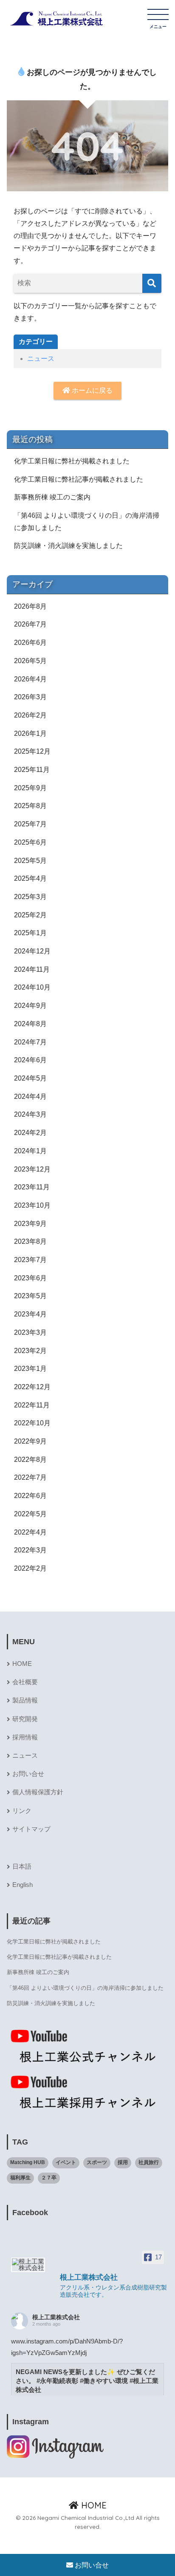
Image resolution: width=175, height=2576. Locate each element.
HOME (22, 1664)
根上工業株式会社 (56, 2317)
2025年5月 (30, 861)
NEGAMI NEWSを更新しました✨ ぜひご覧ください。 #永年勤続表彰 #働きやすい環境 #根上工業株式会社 (87, 2381)
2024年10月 (32, 987)
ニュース (41, 359)
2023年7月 (30, 1260)
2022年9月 (30, 1441)
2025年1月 (30, 933)
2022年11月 (32, 1405)
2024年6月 (30, 1060)
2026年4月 (30, 679)
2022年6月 (30, 1496)
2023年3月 (30, 1332)
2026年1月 (30, 733)
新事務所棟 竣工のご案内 (52, 497)
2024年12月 (32, 951)
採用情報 (25, 1737)
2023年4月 (30, 1314)
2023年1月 (30, 1369)
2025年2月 (30, 915)
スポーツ (97, 2162)
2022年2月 (30, 1568)
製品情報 (25, 1700)
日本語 (22, 1867)
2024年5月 (30, 1078)
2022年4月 (30, 1532)
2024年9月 (30, 1006)
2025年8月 (30, 806)
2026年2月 (30, 715)
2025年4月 (30, 878)
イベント (66, 2162)
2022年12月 (32, 1387)
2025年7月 (30, 824)
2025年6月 (30, 842)
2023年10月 (32, 1205)
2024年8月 (30, 1024)
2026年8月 (30, 606)
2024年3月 (30, 1114)
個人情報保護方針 (38, 1792)
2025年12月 (32, 751)
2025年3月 (30, 897)
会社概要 (25, 1682)
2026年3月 (30, 697)
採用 (123, 2162)
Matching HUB (28, 2162)
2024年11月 (32, 969)
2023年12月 (32, 1169)
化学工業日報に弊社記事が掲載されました (79, 479)
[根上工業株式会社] (28, 2265)
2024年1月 (30, 1151)
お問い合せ (28, 1774)
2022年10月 (32, 1423)
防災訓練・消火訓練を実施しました (68, 546)
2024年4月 (30, 1097)
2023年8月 (30, 1241)
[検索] (152, 283)
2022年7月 (30, 1477)
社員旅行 (149, 2162)
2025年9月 (30, 788)
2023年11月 (32, 1187)
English (23, 1885)
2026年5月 (30, 661)
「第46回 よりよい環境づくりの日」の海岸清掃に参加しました (87, 522)
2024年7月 (30, 1042)
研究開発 (25, 1719)
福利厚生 (20, 2178)
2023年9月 (30, 1224)
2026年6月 (30, 643)
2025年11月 (32, 770)
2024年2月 (30, 1133)
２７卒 (49, 2178)
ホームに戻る (91, 390)
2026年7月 (30, 624)
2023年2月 (30, 1351)
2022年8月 (30, 1460)
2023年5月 (30, 1296)
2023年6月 (30, 1278)
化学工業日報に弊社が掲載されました (72, 461)
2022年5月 (30, 1514)
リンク (22, 1811)
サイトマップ (31, 1829)
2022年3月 (30, 1550)
